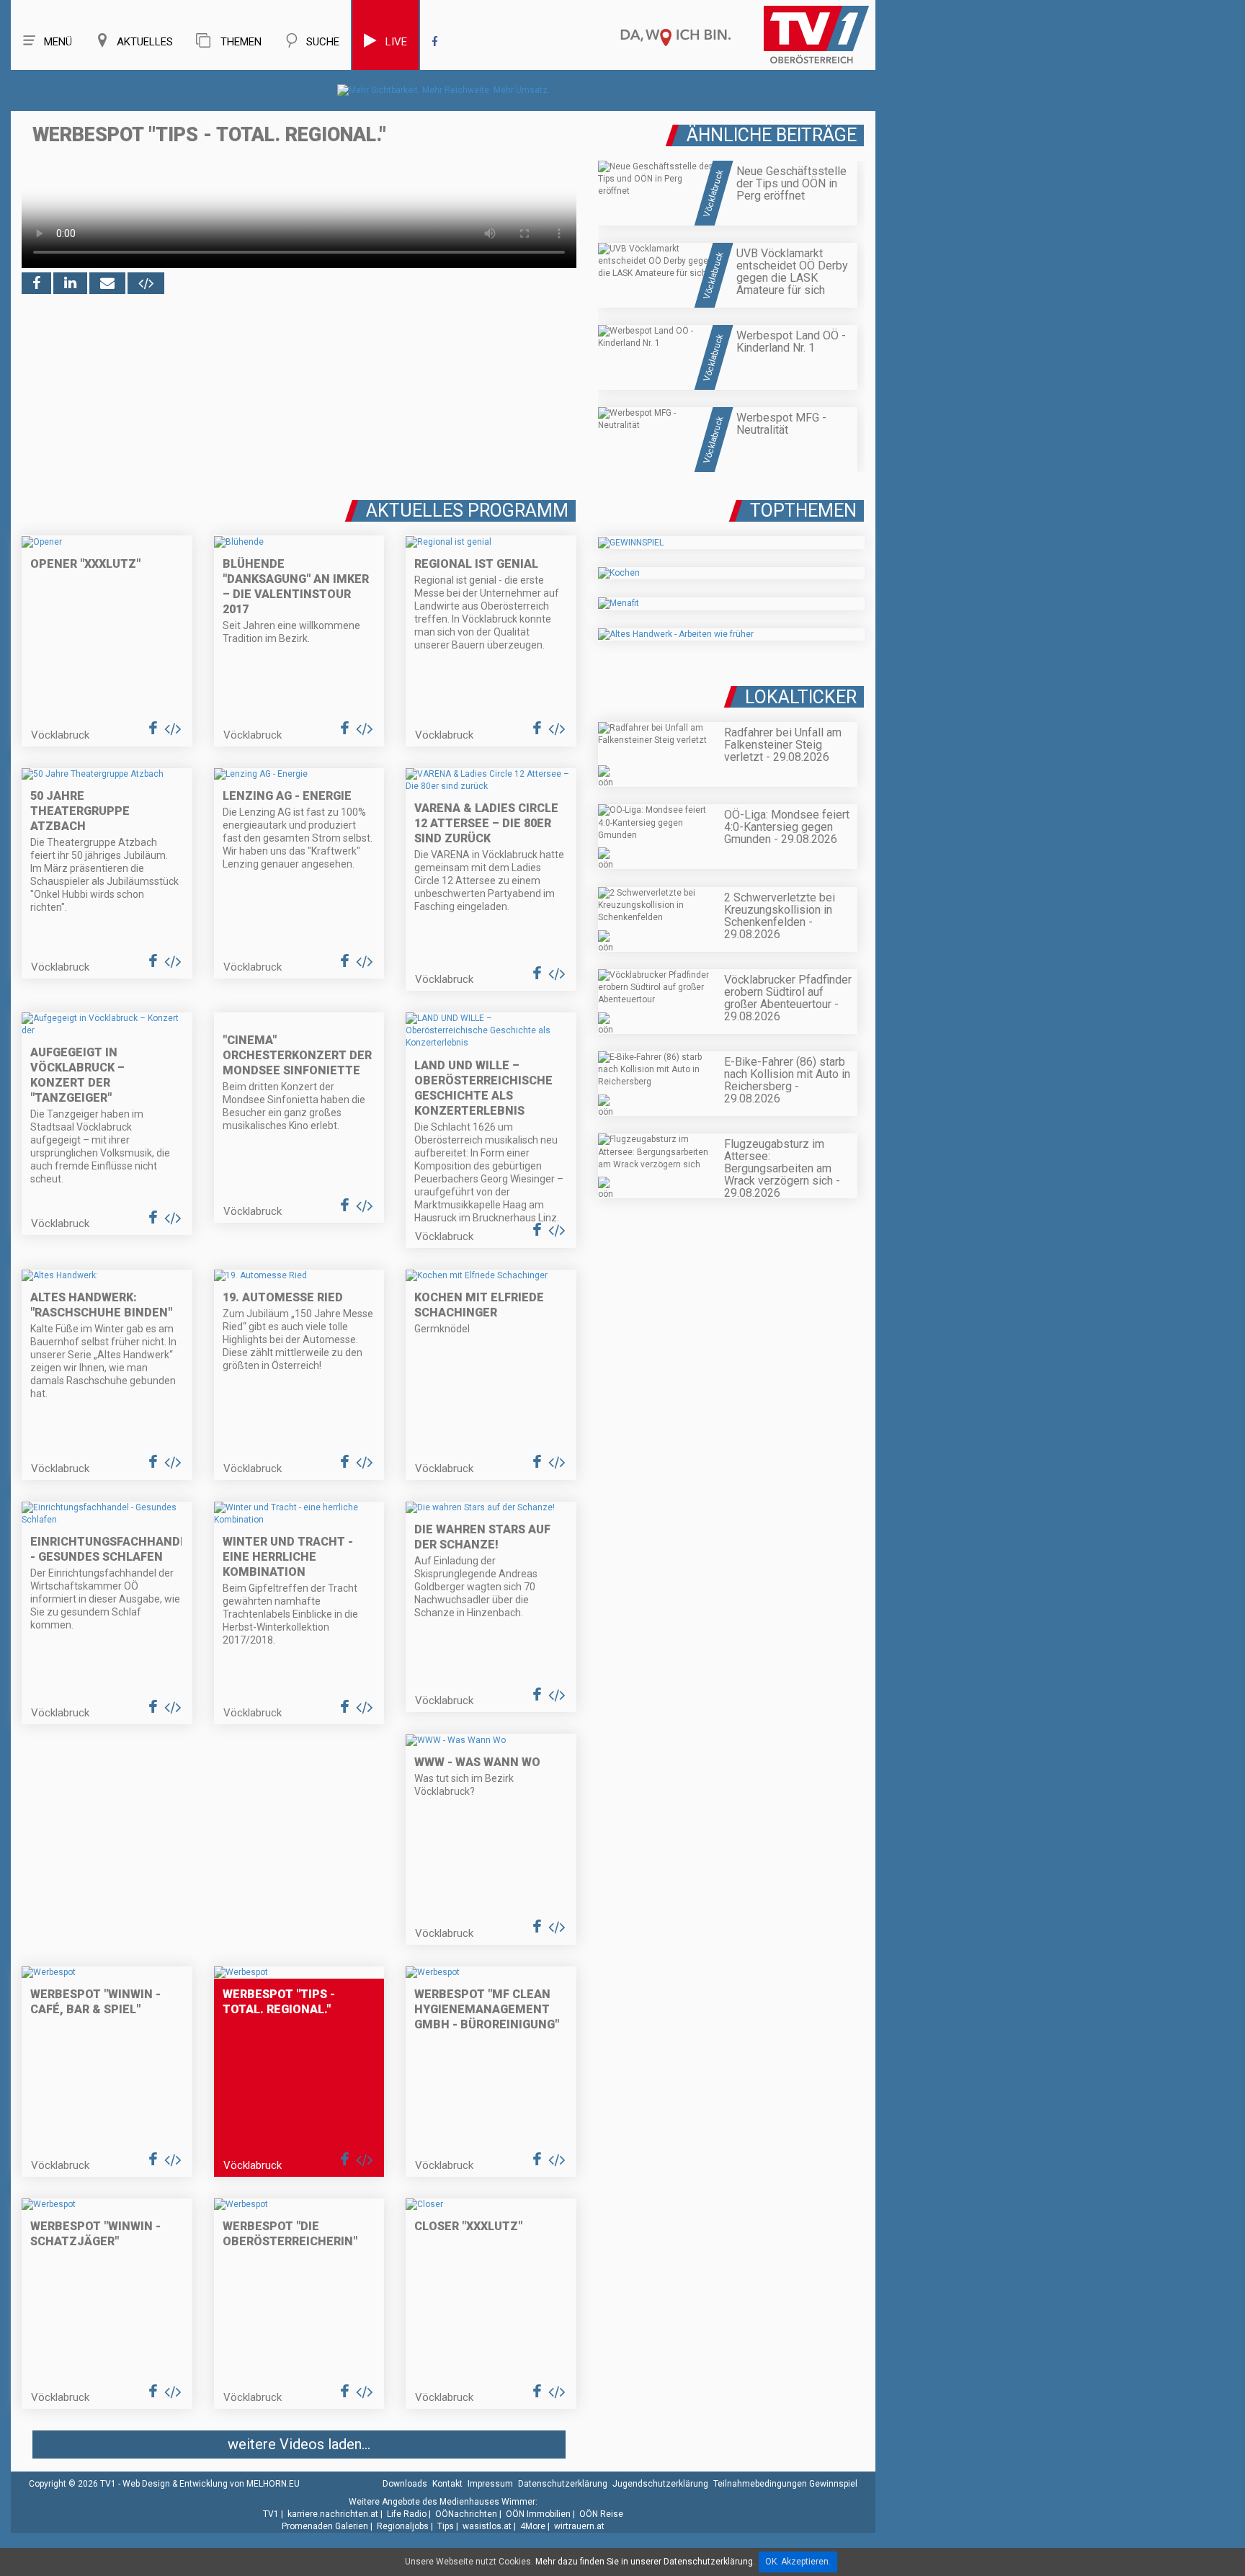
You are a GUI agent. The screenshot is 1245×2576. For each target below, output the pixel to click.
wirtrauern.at (579, 2526)
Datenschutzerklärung (563, 2484)
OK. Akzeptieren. (798, 2562)
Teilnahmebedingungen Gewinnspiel (785, 2484)
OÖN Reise (601, 2514)
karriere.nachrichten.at (333, 2514)
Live (396, 42)
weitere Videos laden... (299, 2444)
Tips (446, 2526)
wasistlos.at (487, 2526)
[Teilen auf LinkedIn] (70, 283)
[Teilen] (107, 283)
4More (533, 2526)
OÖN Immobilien (538, 2514)
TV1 (271, 2514)
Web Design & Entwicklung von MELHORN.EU (211, 2484)
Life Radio (407, 2514)
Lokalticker (801, 697)
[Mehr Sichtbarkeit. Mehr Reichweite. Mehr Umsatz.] (443, 90)
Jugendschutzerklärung (660, 2484)
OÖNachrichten (466, 2514)
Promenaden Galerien (325, 2526)
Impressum (490, 2484)
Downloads (405, 2484)
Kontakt (447, 2484)
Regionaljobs (403, 2526)
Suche (323, 42)
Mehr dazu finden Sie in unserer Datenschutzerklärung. (645, 2562)
